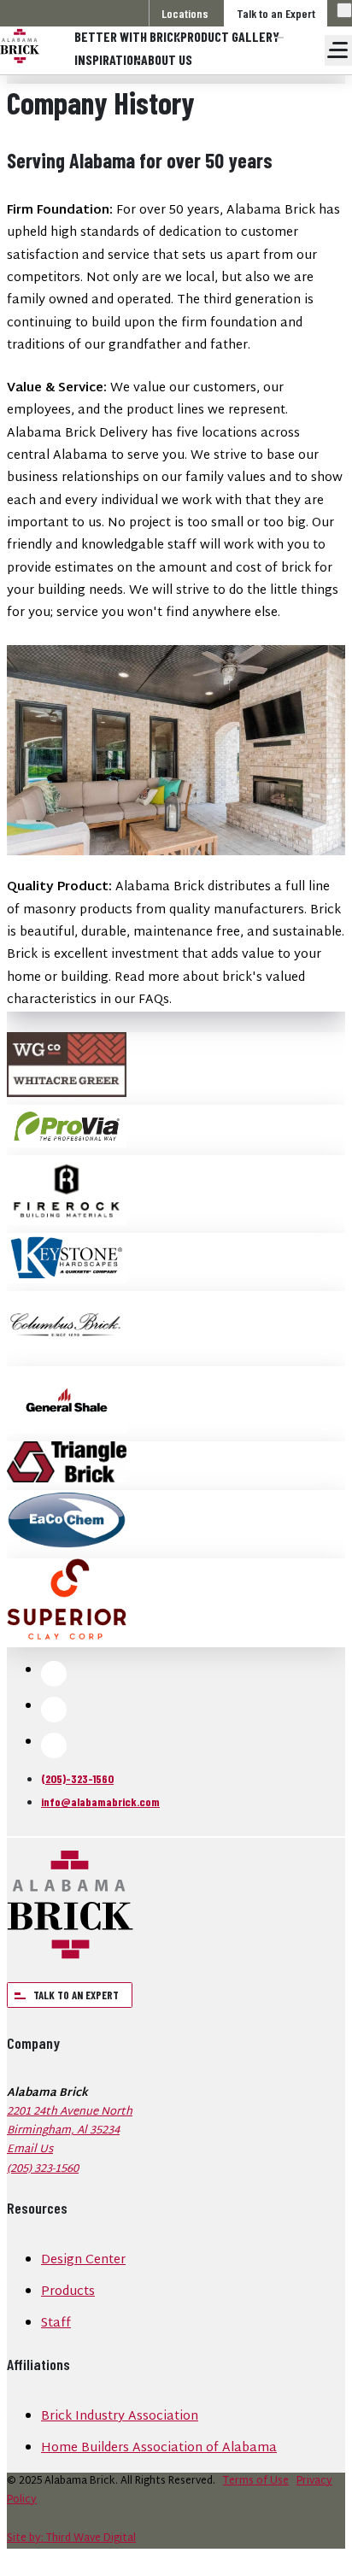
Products (68, 2292)
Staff (56, 2324)
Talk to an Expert (276, 13)
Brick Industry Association (120, 2417)
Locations (185, 13)
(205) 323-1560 (43, 2169)
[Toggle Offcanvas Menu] (338, 50)
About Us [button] (167, 59)
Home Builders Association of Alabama (159, 2448)
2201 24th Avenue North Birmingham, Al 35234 (70, 2121)
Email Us (30, 2150)
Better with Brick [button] (127, 36)
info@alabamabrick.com (100, 1801)
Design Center (83, 2260)
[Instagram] (54, 1710)
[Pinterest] (54, 1746)
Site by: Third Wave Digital (71, 2538)
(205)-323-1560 (77, 1778)
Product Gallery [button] (230, 36)
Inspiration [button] (108, 59)
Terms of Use (256, 2481)
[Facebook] (54, 1674)
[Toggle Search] (344, 10)
